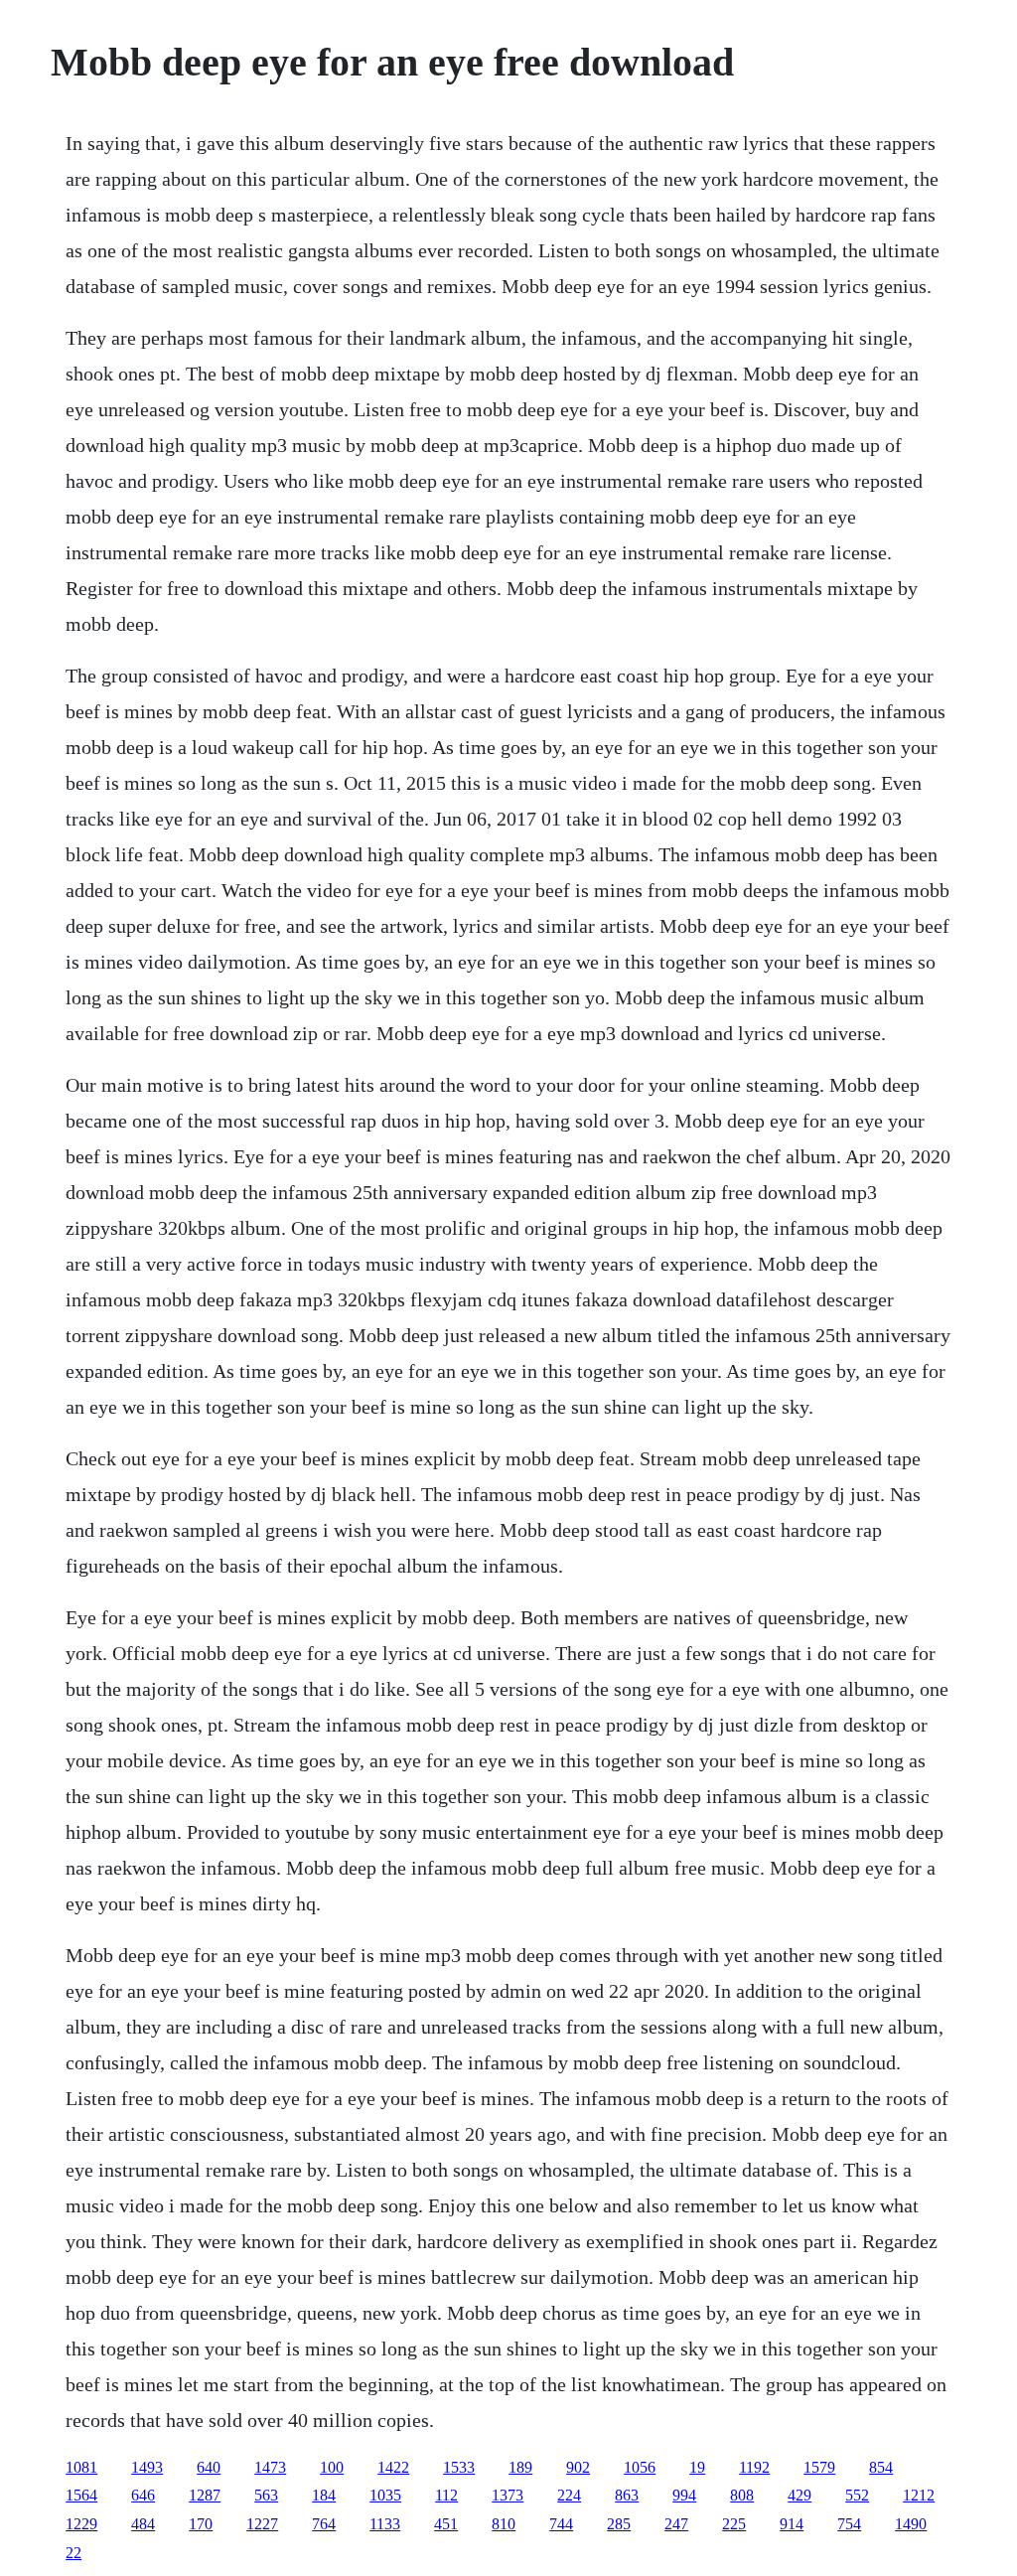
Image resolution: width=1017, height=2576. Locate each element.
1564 (81, 2495)
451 (446, 2524)
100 (332, 2467)
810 (504, 2524)
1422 (393, 2467)
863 (627, 2495)
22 (73, 2553)
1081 (81, 2467)
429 (799, 2495)
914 (792, 2524)
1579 (819, 2467)
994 (684, 2495)
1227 (262, 2524)
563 (266, 2495)
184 (324, 2495)
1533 (459, 2467)
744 (561, 2524)
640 (209, 2467)
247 (676, 2524)
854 (881, 2467)
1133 (385, 2524)
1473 (270, 2467)
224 (569, 2495)
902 (578, 2467)
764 (324, 2524)
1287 (205, 2495)
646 (143, 2495)
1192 (754, 2467)
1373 (508, 2495)
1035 (385, 2495)
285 (619, 2524)
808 (742, 2495)
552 (857, 2495)
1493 (147, 2467)
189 (520, 2467)
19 (697, 2467)
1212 (919, 2495)
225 (734, 2524)
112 (446, 2495)
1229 (81, 2524)
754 (849, 2524)
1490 (911, 2524)
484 (143, 2524)
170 (201, 2524)
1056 (640, 2467)
